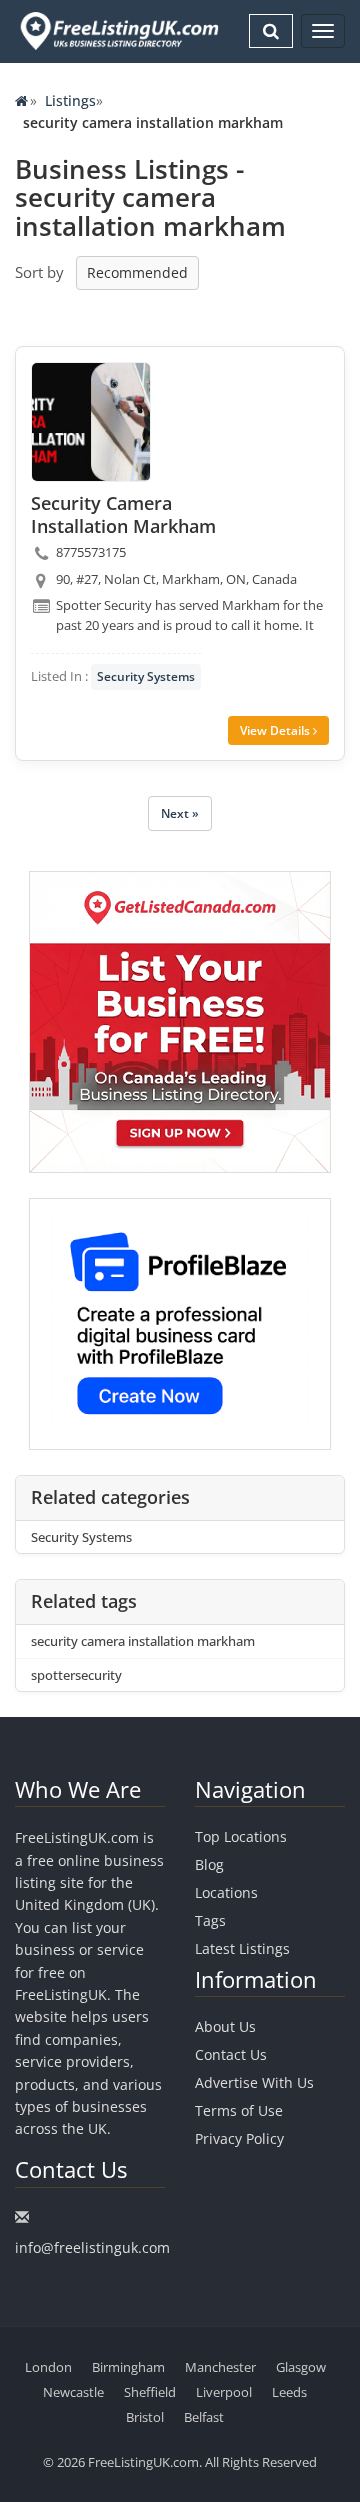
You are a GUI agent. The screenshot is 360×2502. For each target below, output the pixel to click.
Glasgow (301, 2367)
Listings (70, 100)
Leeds (289, 2392)
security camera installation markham (143, 1641)
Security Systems (146, 676)
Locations (226, 1892)
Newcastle (73, 2392)
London (48, 2367)
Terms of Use (239, 2110)
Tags (210, 1920)
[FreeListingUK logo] (117, 30)
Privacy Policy (239, 2138)
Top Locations (241, 1836)
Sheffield (150, 2392)
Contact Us (231, 2054)
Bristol (145, 2417)
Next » (180, 813)
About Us (225, 2026)
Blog (209, 1864)
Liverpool (224, 2392)
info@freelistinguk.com (92, 2247)
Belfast (204, 2417)
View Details (276, 730)
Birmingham (128, 2367)
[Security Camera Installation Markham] (91, 422)
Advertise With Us (254, 2082)
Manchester (220, 2367)
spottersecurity (76, 1675)
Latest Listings (242, 1948)
